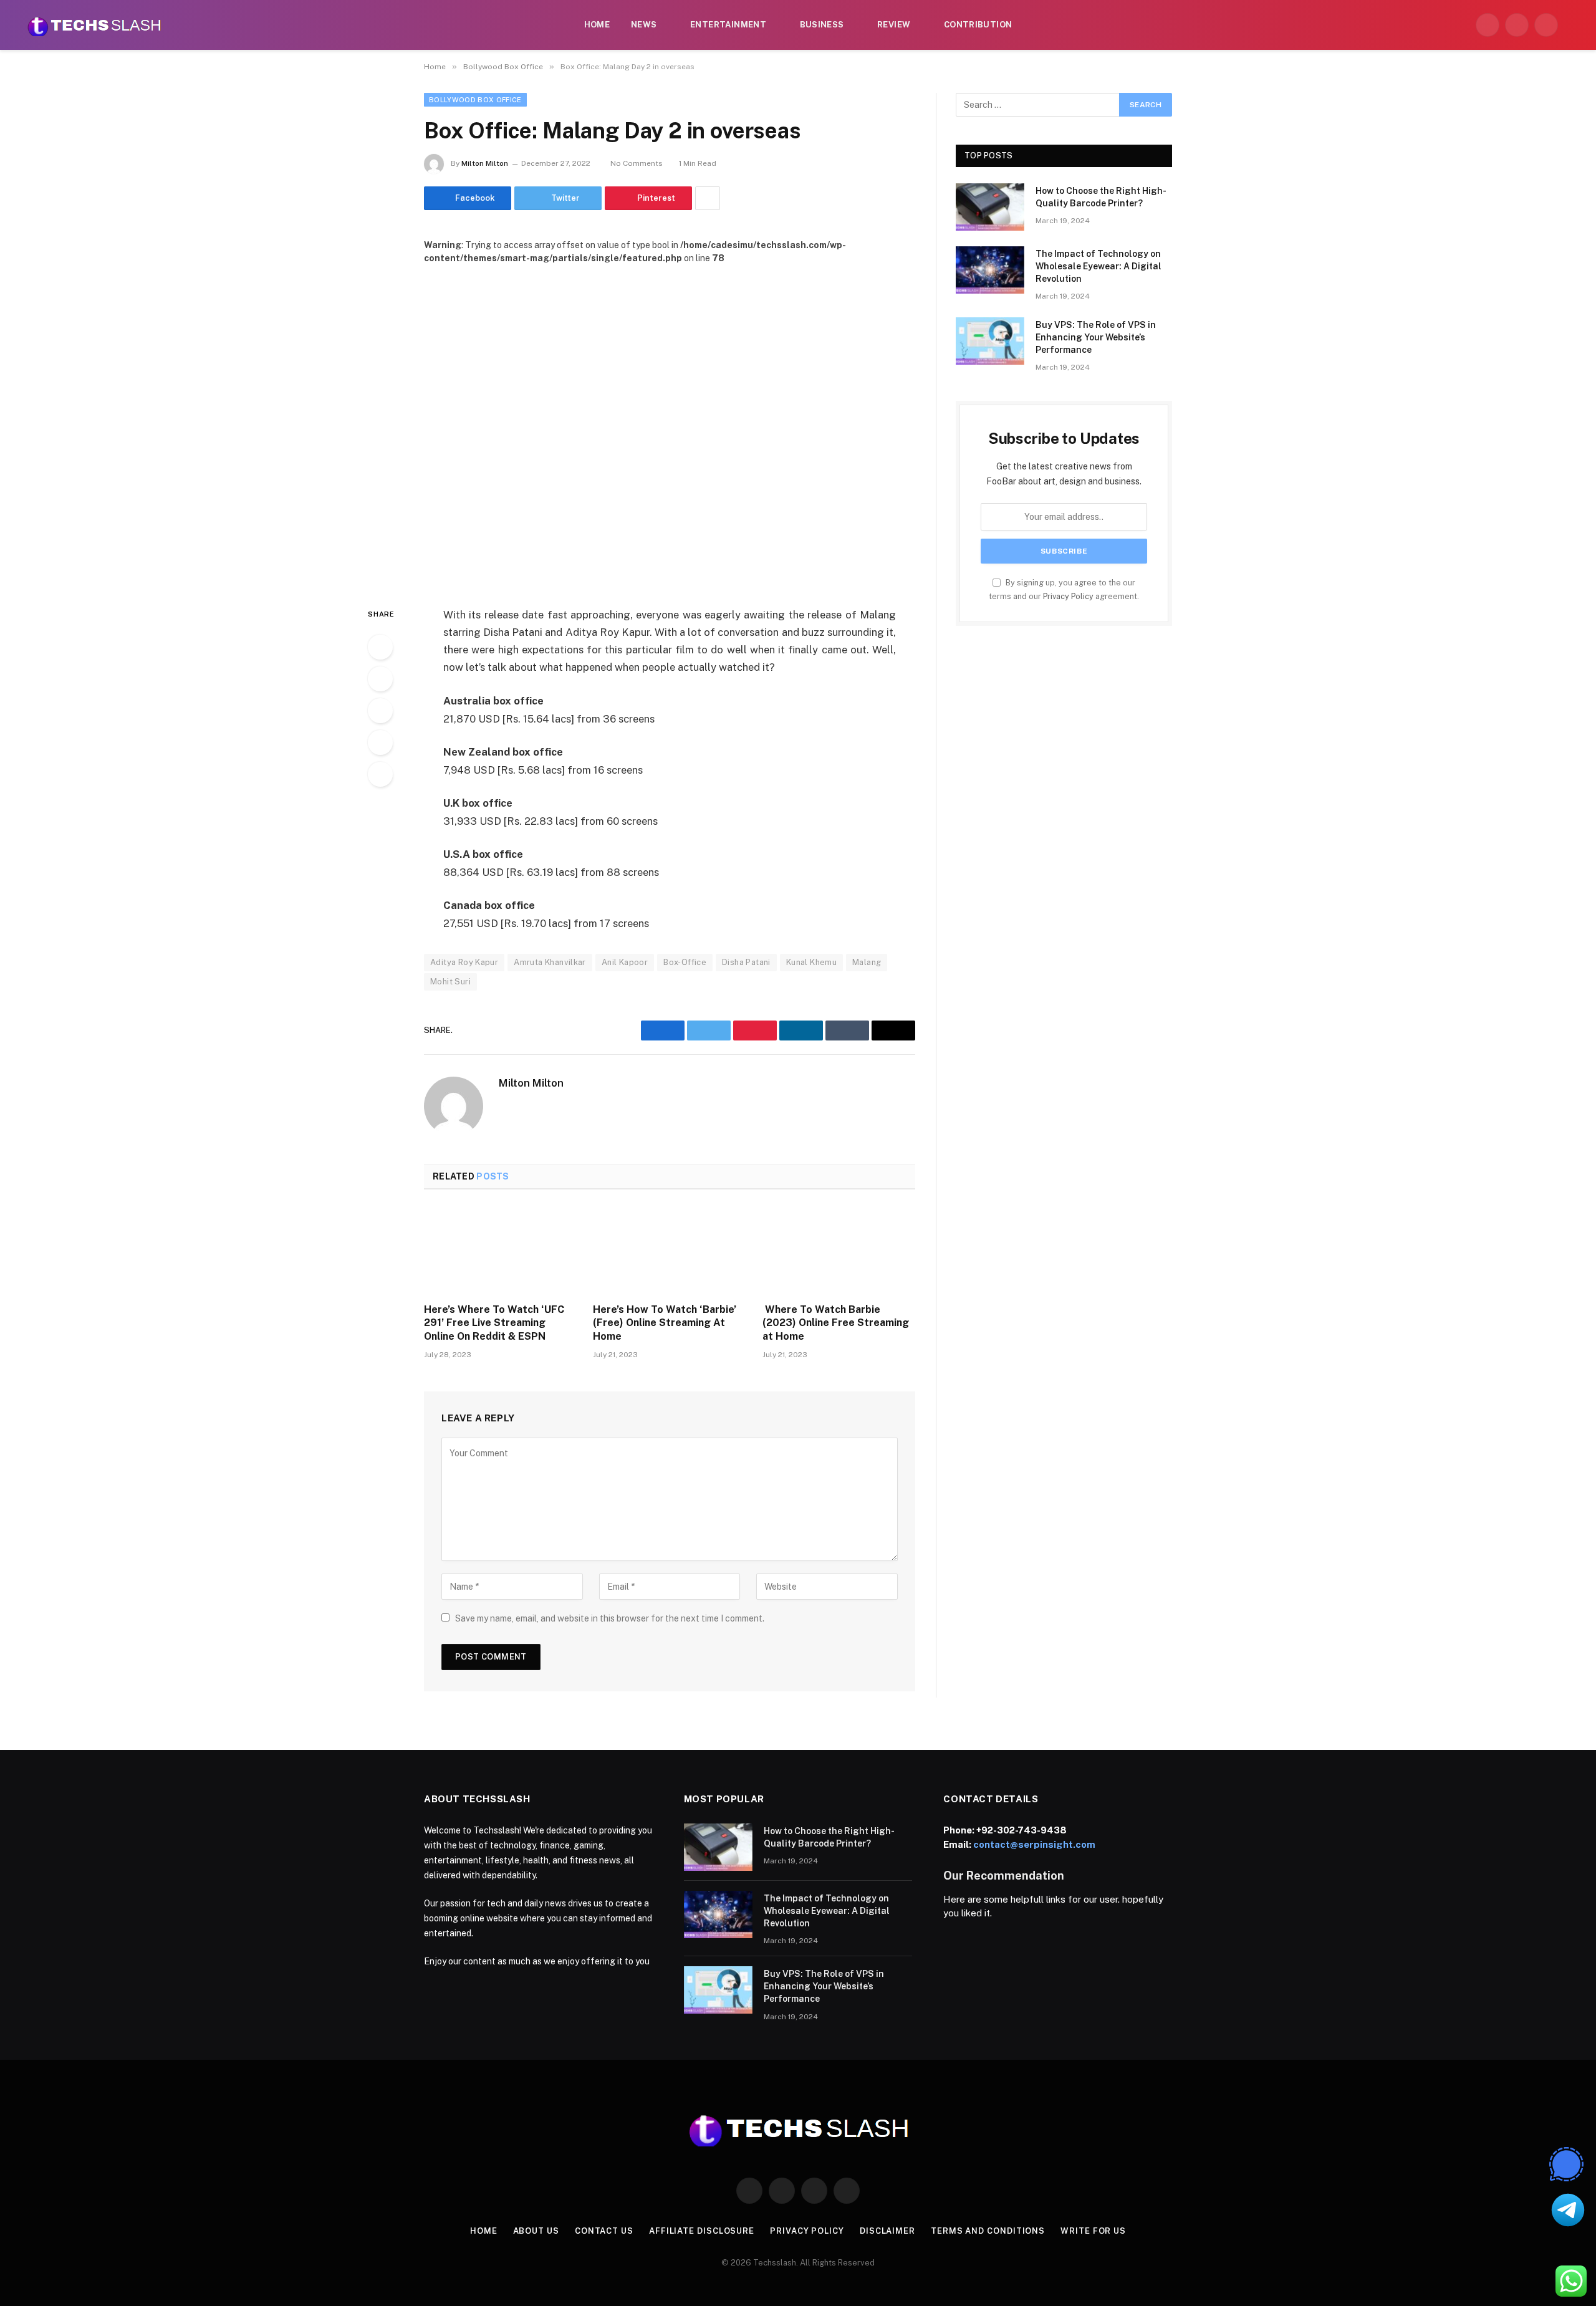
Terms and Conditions (988, 2231)
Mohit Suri (450, 982)
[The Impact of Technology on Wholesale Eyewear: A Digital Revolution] (990, 270)
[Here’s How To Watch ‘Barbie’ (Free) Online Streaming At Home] (669, 1250)
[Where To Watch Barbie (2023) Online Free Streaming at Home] (839, 1250)
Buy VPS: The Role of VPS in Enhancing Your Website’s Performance (1096, 337)
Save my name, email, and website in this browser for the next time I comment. (610, 1618)
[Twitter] (380, 679)
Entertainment (728, 25)
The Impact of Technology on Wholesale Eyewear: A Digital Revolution (1098, 266)
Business (822, 25)
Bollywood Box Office (475, 100)
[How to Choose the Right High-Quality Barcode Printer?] (990, 207)
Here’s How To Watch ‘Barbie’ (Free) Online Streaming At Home (665, 1323)
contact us (604, 2231)
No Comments (637, 163)
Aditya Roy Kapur (464, 962)
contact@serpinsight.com (1034, 1844)
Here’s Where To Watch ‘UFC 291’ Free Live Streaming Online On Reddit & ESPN (494, 1323)
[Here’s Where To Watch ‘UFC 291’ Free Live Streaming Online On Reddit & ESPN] (500, 1250)
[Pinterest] (380, 742)
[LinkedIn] (380, 711)
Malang (867, 962)
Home (597, 25)
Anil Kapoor (625, 962)
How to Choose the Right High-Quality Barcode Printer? (1101, 197)
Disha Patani (746, 962)
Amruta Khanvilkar (550, 962)
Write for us (1093, 2231)
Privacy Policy (1068, 596)
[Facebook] (380, 647)
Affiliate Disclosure (702, 2231)
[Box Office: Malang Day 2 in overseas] (670, 425)
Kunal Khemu (811, 962)
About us (536, 2231)
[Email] (380, 774)
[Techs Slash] (94, 25)
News (644, 25)
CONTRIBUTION (978, 25)
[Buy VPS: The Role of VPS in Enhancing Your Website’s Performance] (990, 341)
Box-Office (685, 962)
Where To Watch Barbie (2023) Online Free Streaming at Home (836, 1323)
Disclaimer (887, 2231)
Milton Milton (485, 163)
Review (894, 25)
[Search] (1572, 25)
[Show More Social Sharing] (708, 198)
